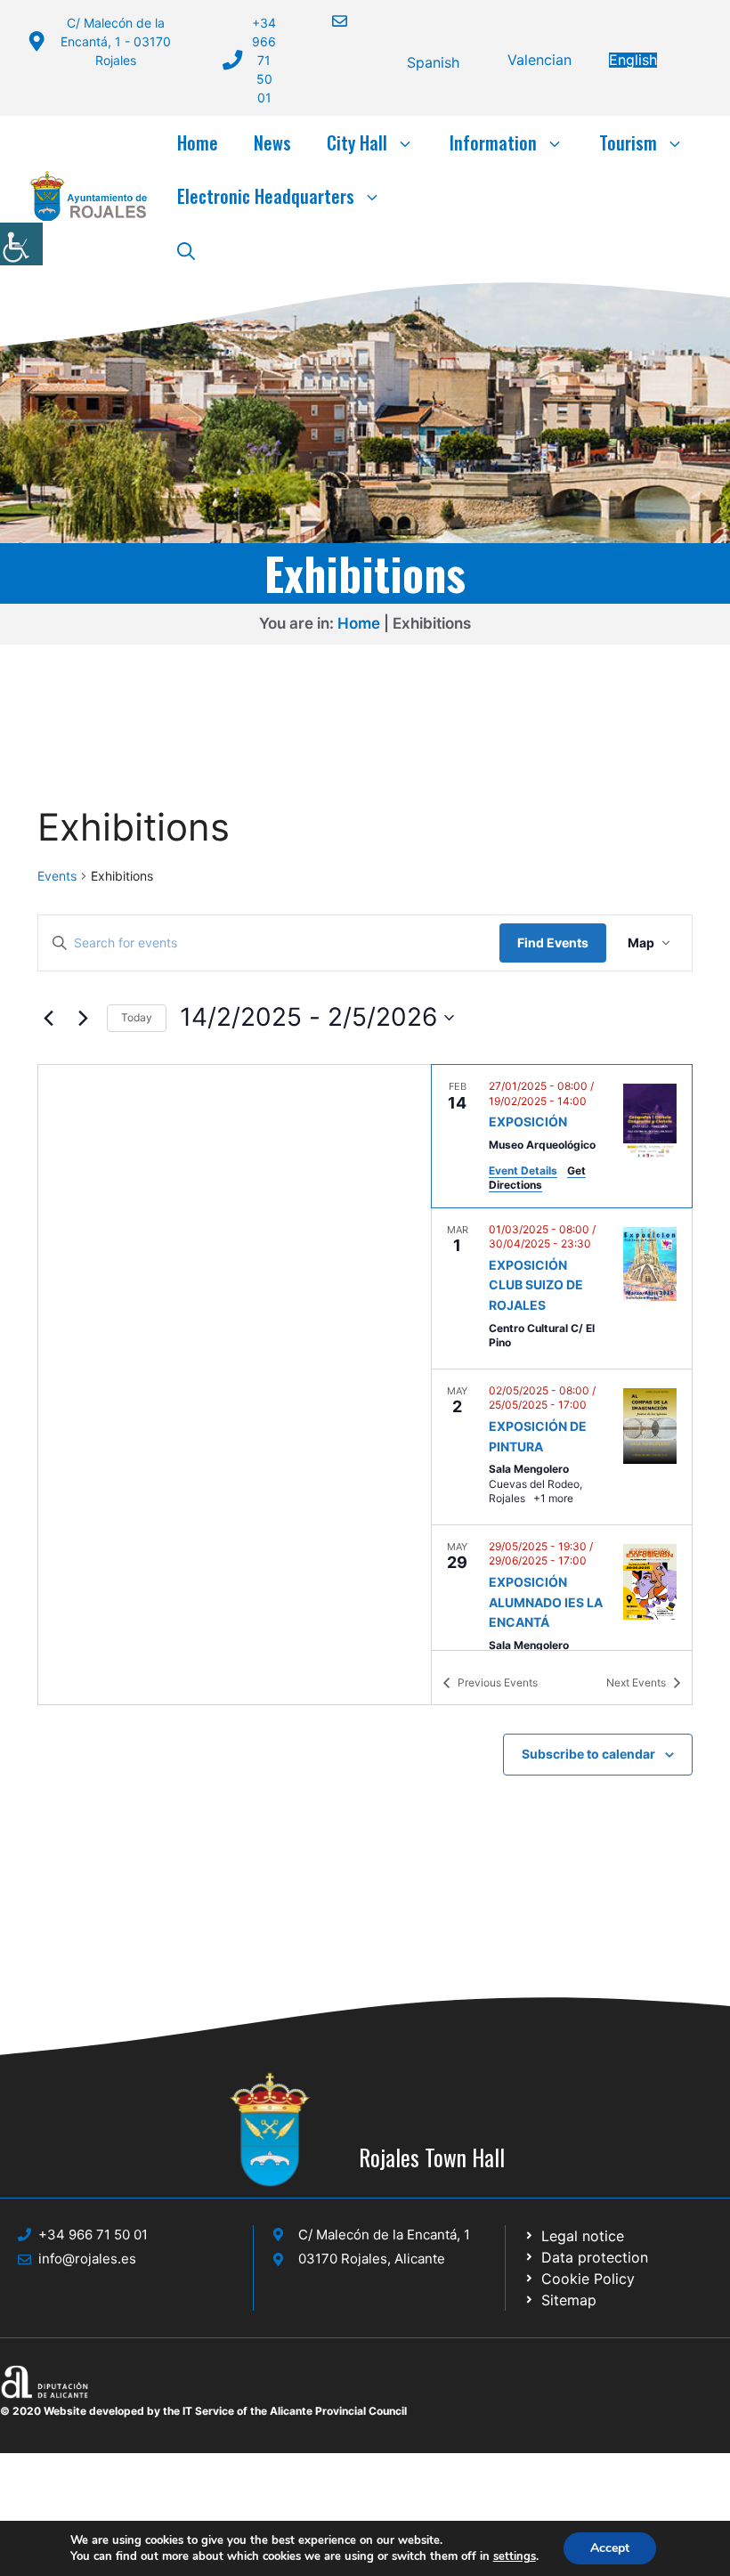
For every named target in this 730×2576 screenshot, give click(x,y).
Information (493, 142)
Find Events (553, 943)
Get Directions (537, 1178)
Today (137, 1017)
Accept (610, 2548)
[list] (562, 1357)
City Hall (357, 142)
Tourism (628, 142)
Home (198, 142)
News (272, 142)
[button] (186, 249)
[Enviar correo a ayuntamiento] (328, 21)
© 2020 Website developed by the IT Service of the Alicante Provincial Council (203, 2411)
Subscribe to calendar (588, 1754)
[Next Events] (83, 1018)
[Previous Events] (48, 1018)
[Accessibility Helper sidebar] (21, 244)
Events (57, 876)
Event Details (523, 1170)
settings (515, 2556)
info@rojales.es (87, 2259)
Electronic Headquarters (266, 196)
